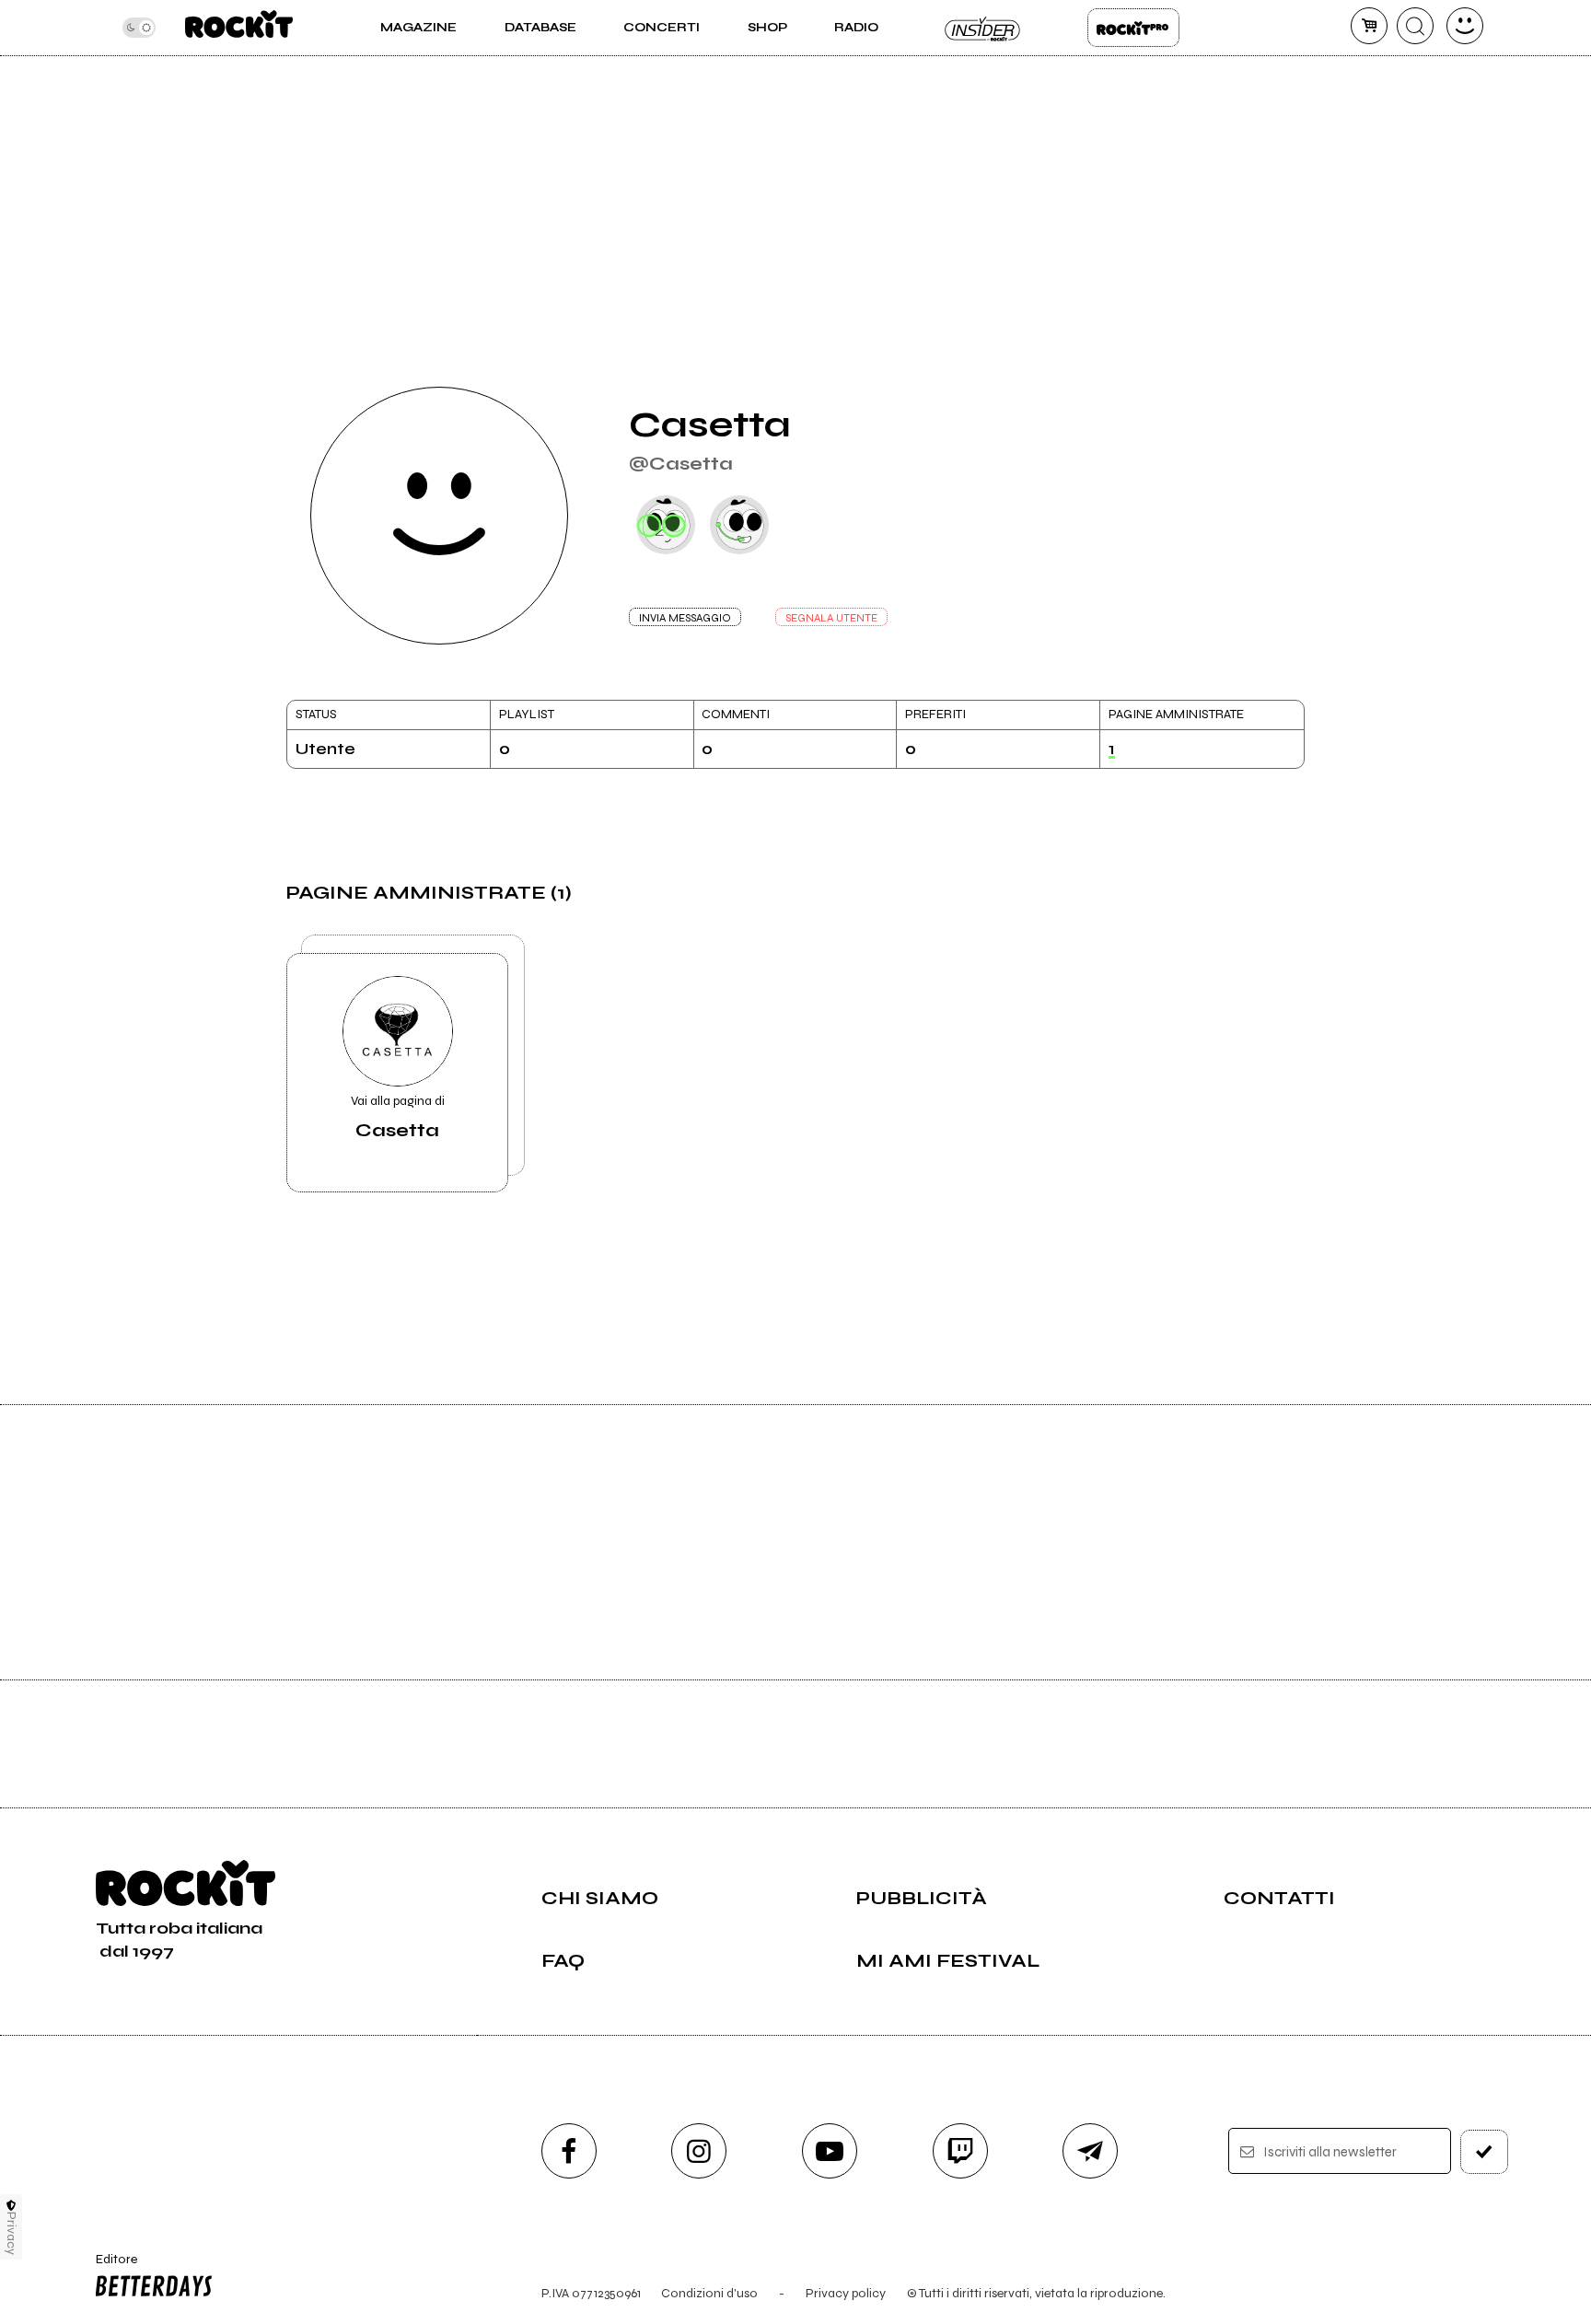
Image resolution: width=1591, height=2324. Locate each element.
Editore (108, 2267)
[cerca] (1415, 26)
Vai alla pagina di (398, 1117)
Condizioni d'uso (709, 2293)
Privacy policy (846, 2293)
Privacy (12, 2233)
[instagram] (699, 2151)
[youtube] (830, 2151)
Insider (983, 28)
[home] (239, 28)
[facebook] (569, 2151)
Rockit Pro (1133, 28)
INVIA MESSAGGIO (685, 618)
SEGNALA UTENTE (831, 618)
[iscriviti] (1484, 2152)
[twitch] (960, 2151)
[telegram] (1090, 2151)
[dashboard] (1465, 26)
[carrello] (1369, 26)
